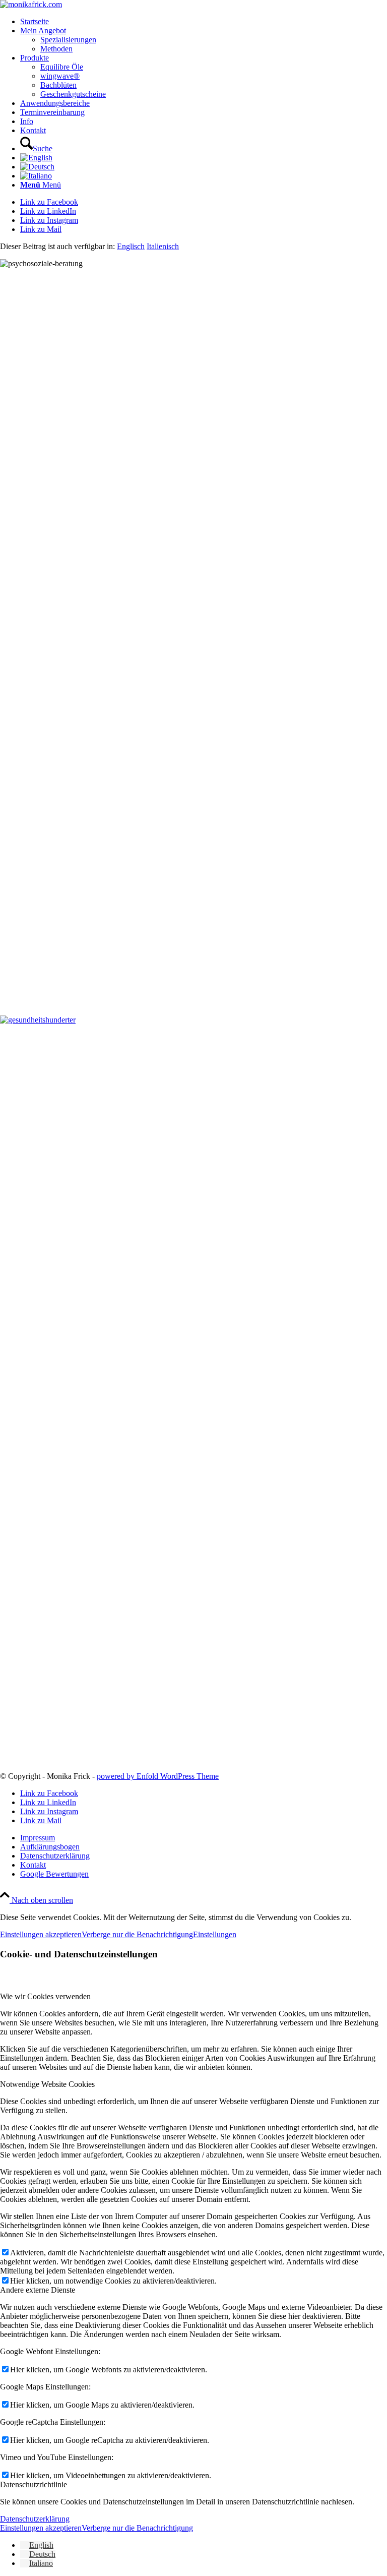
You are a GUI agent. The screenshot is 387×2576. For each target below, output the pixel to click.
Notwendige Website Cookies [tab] (47, 2084)
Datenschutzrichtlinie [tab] (34, 2484)
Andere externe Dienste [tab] (38, 2290)
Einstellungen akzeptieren (41, 1934)
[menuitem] (204, 22)
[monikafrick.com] (31, 4)
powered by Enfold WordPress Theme (158, 1776)
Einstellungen (215, 1934)
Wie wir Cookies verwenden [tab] (45, 1996)
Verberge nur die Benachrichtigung (137, 1934)
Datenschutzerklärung (35, 2519)
